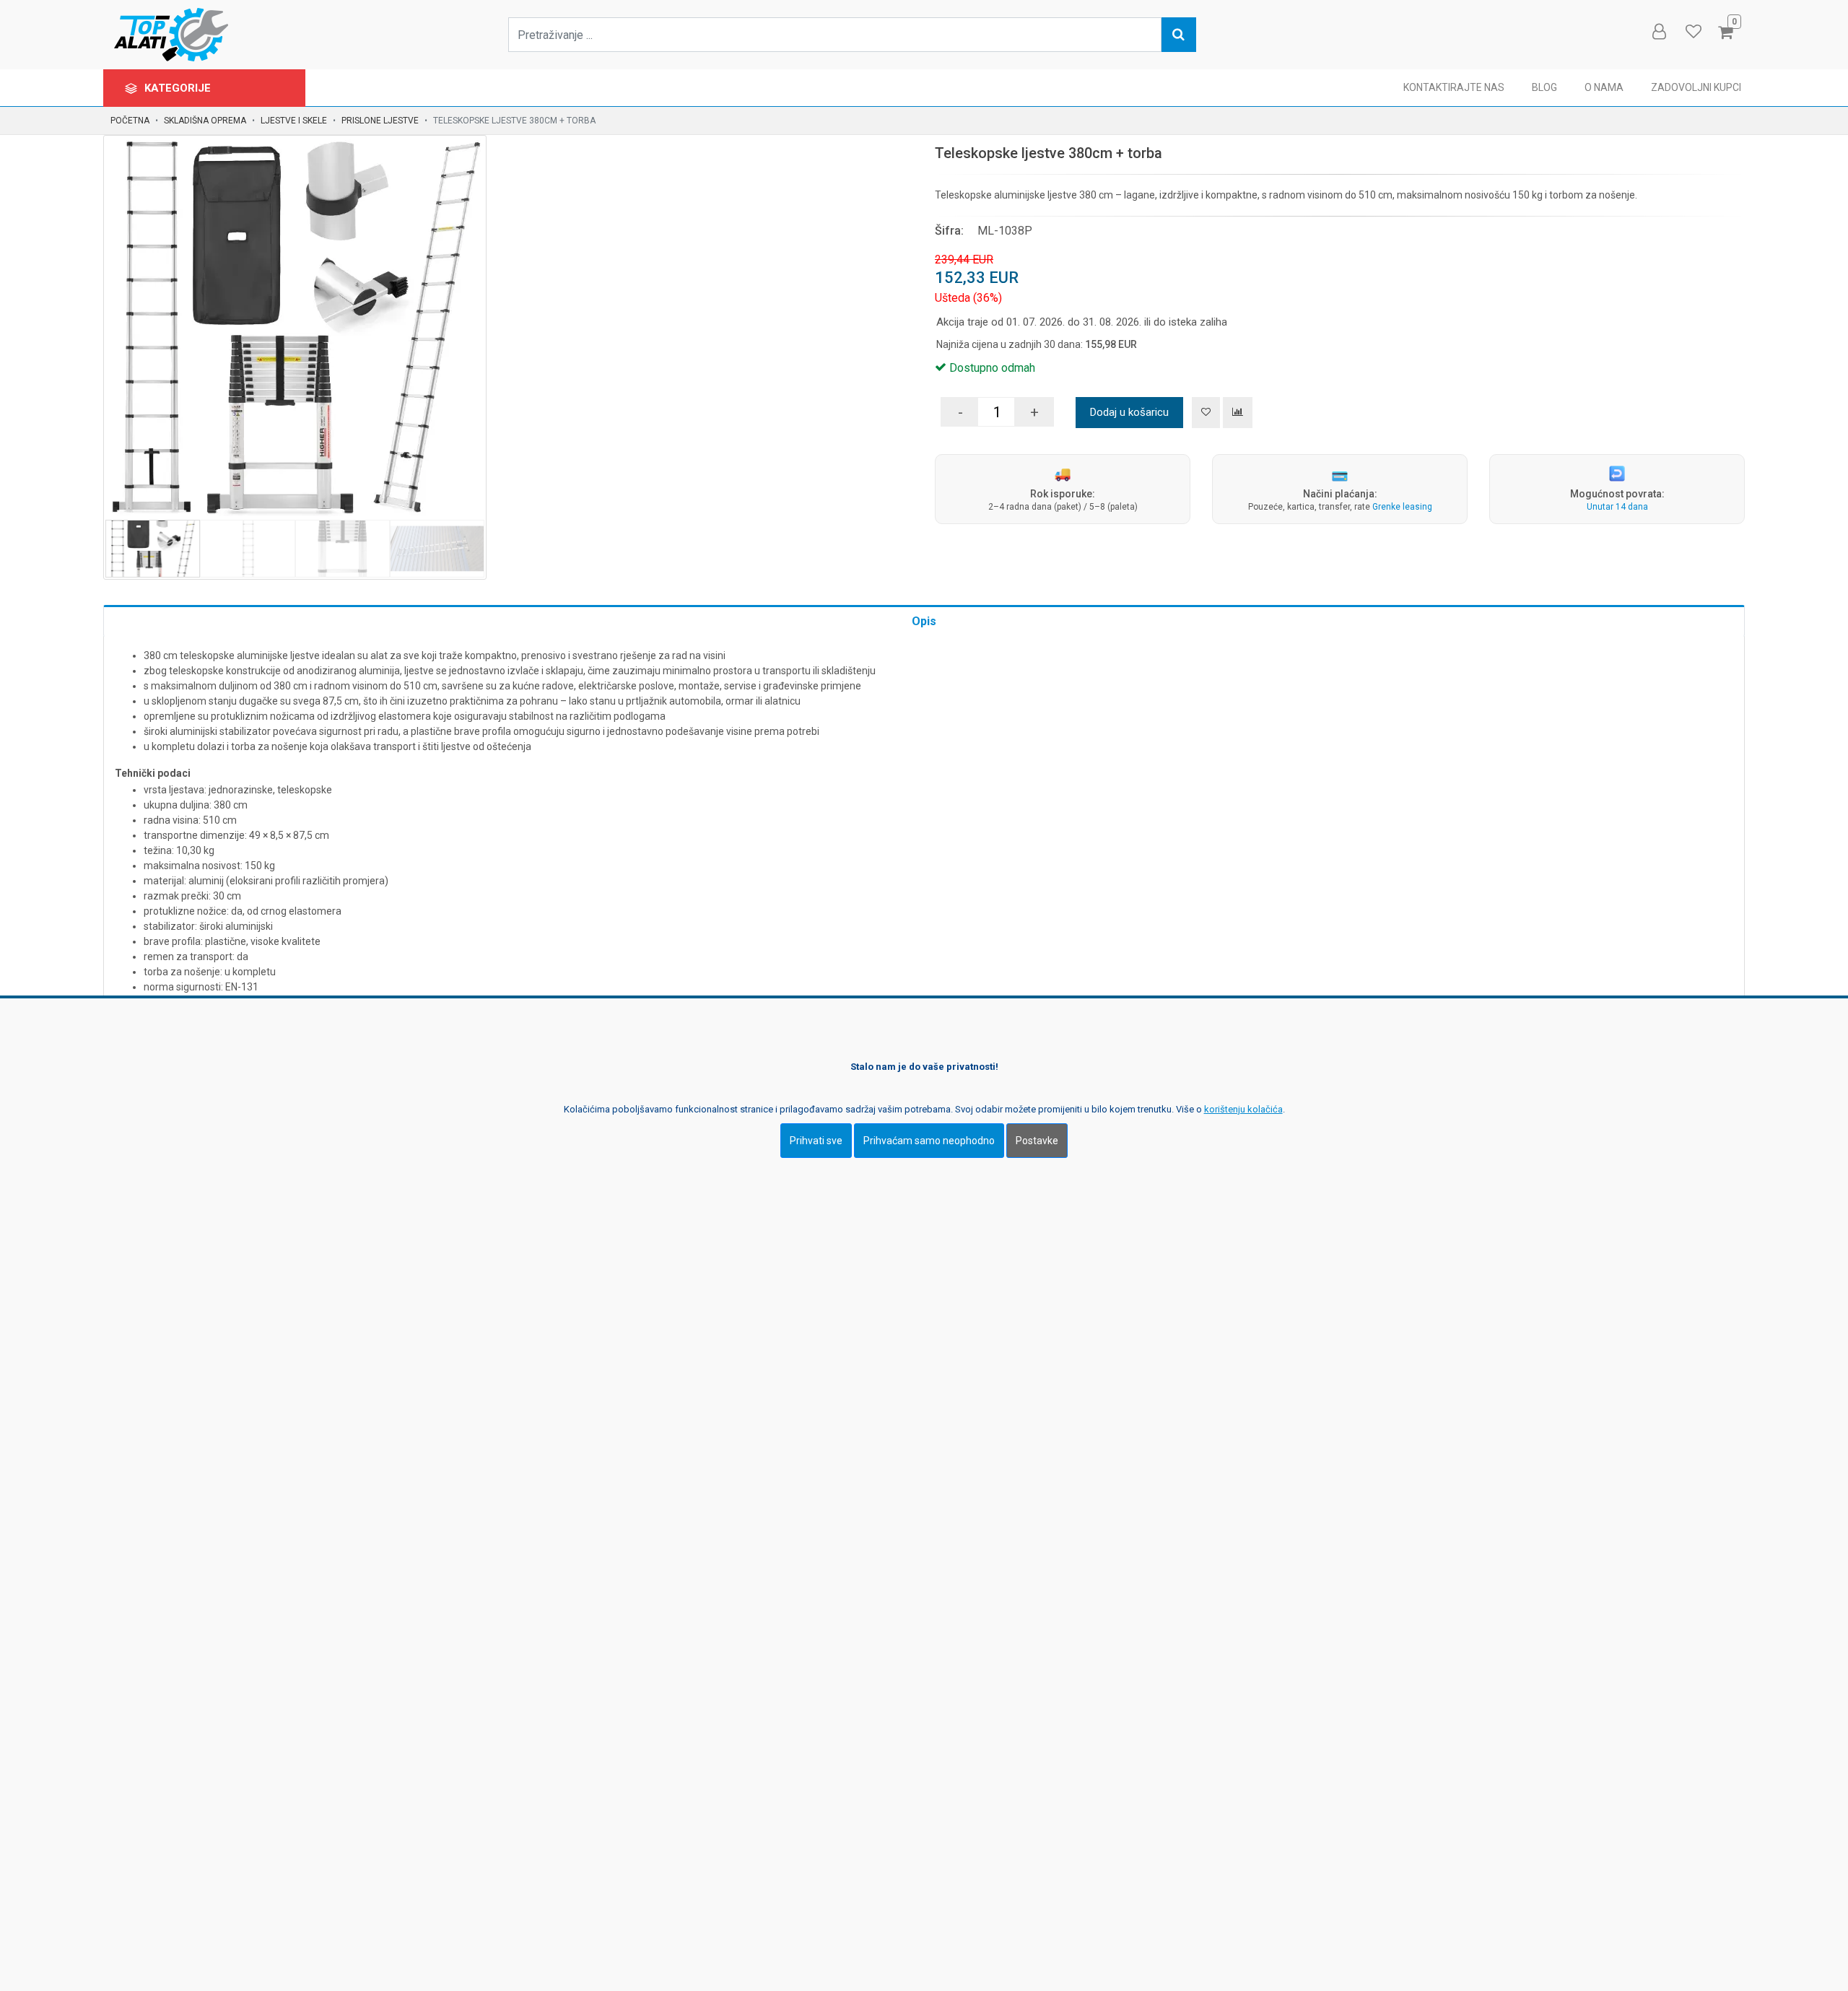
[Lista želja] (1206, 413)
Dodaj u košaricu (1129, 412)
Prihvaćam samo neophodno (929, 1141)
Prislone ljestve (380, 121)
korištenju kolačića (1243, 1109)
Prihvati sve (816, 1141)
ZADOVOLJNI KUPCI (1696, 87)
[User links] (1658, 32)
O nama (1604, 87)
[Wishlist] (1693, 32)
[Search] (1179, 35)
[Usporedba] (1238, 413)
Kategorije (179, 88)
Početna (130, 121)
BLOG (1544, 87)
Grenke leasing (1402, 507)
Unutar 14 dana (1617, 507)
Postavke (1037, 1141)
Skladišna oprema (205, 121)
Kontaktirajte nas (1454, 87)
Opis (924, 621)
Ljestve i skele (294, 121)
